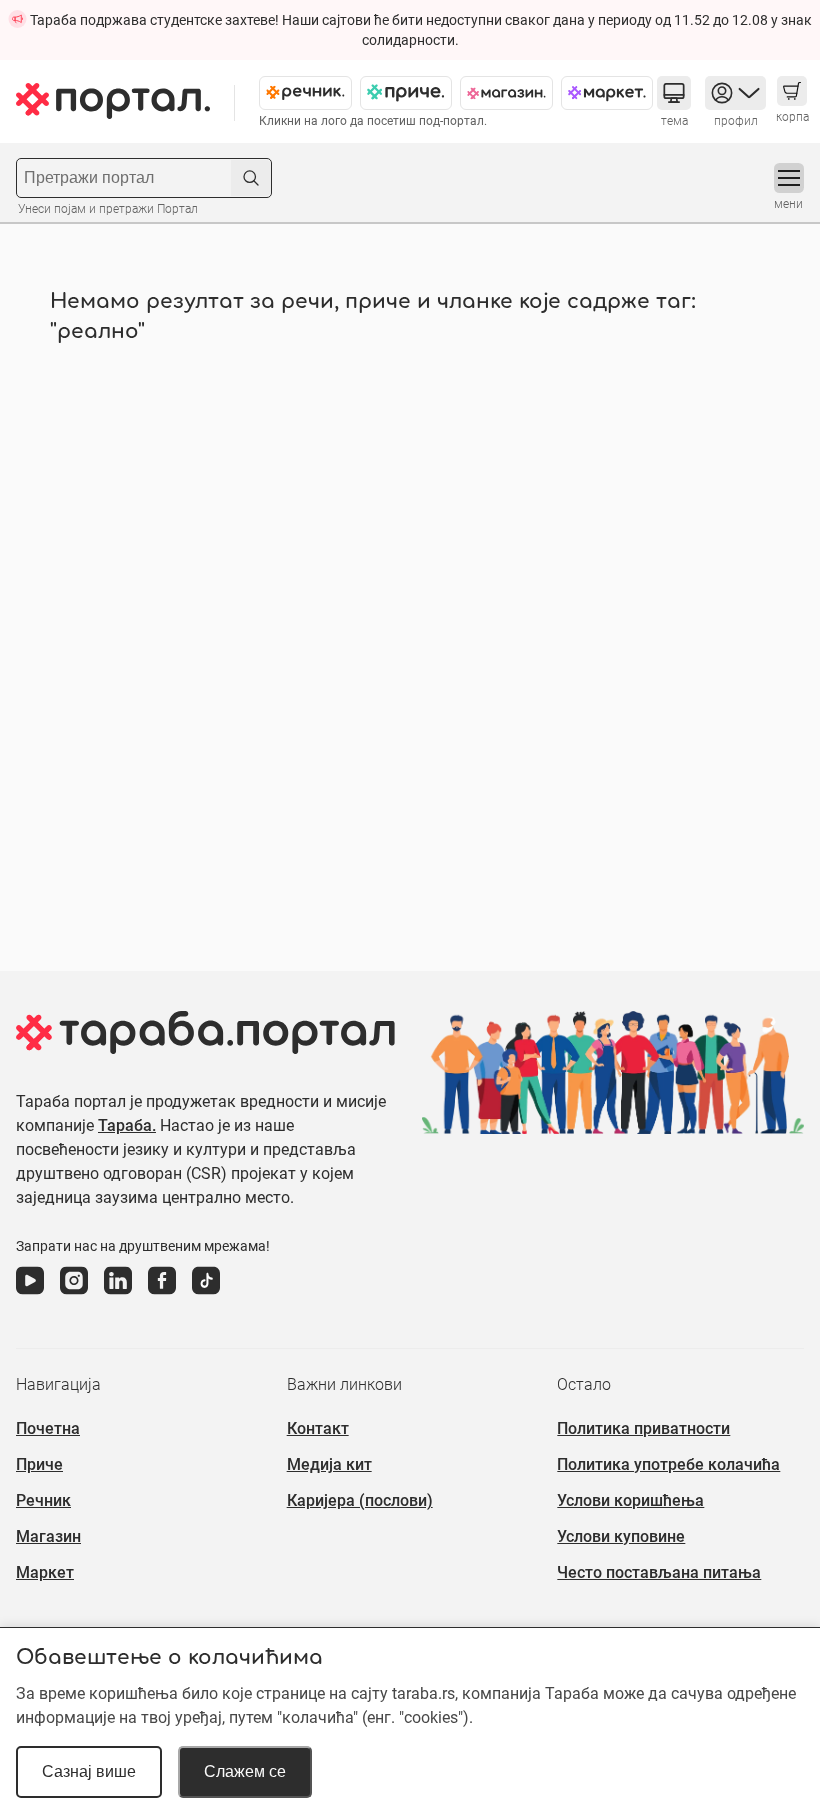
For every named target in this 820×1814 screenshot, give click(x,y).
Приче (39, 1464)
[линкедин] (118, 1295)
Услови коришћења (630, 1500)
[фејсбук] (162, 1295)
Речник (43, 1500)
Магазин (48, 1536)
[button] (674, 93)
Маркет (45, 1572)
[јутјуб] (30, 1295)
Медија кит (329, 1464)
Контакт (318, 1428)
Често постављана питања (659, 1572)
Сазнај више (89, 1771)
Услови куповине (621, 1536)
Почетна (48, 1428)
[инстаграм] (74, 1295)
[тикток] (206, 1295)
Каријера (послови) (360, 1500)
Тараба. (127, 1125)
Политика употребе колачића (668, 1464)
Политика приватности (643, 1428)
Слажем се (245, 1771)
